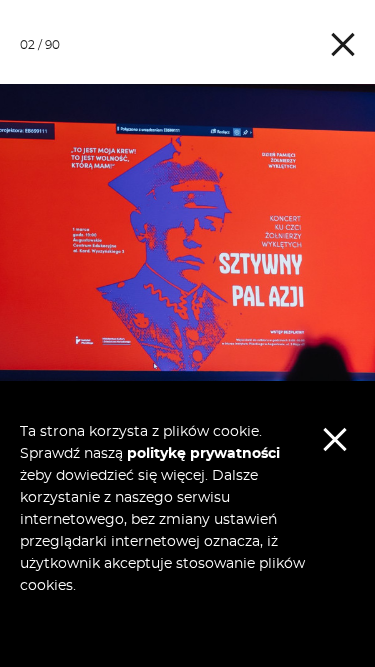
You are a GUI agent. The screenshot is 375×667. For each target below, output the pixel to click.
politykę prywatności (203, 454)
